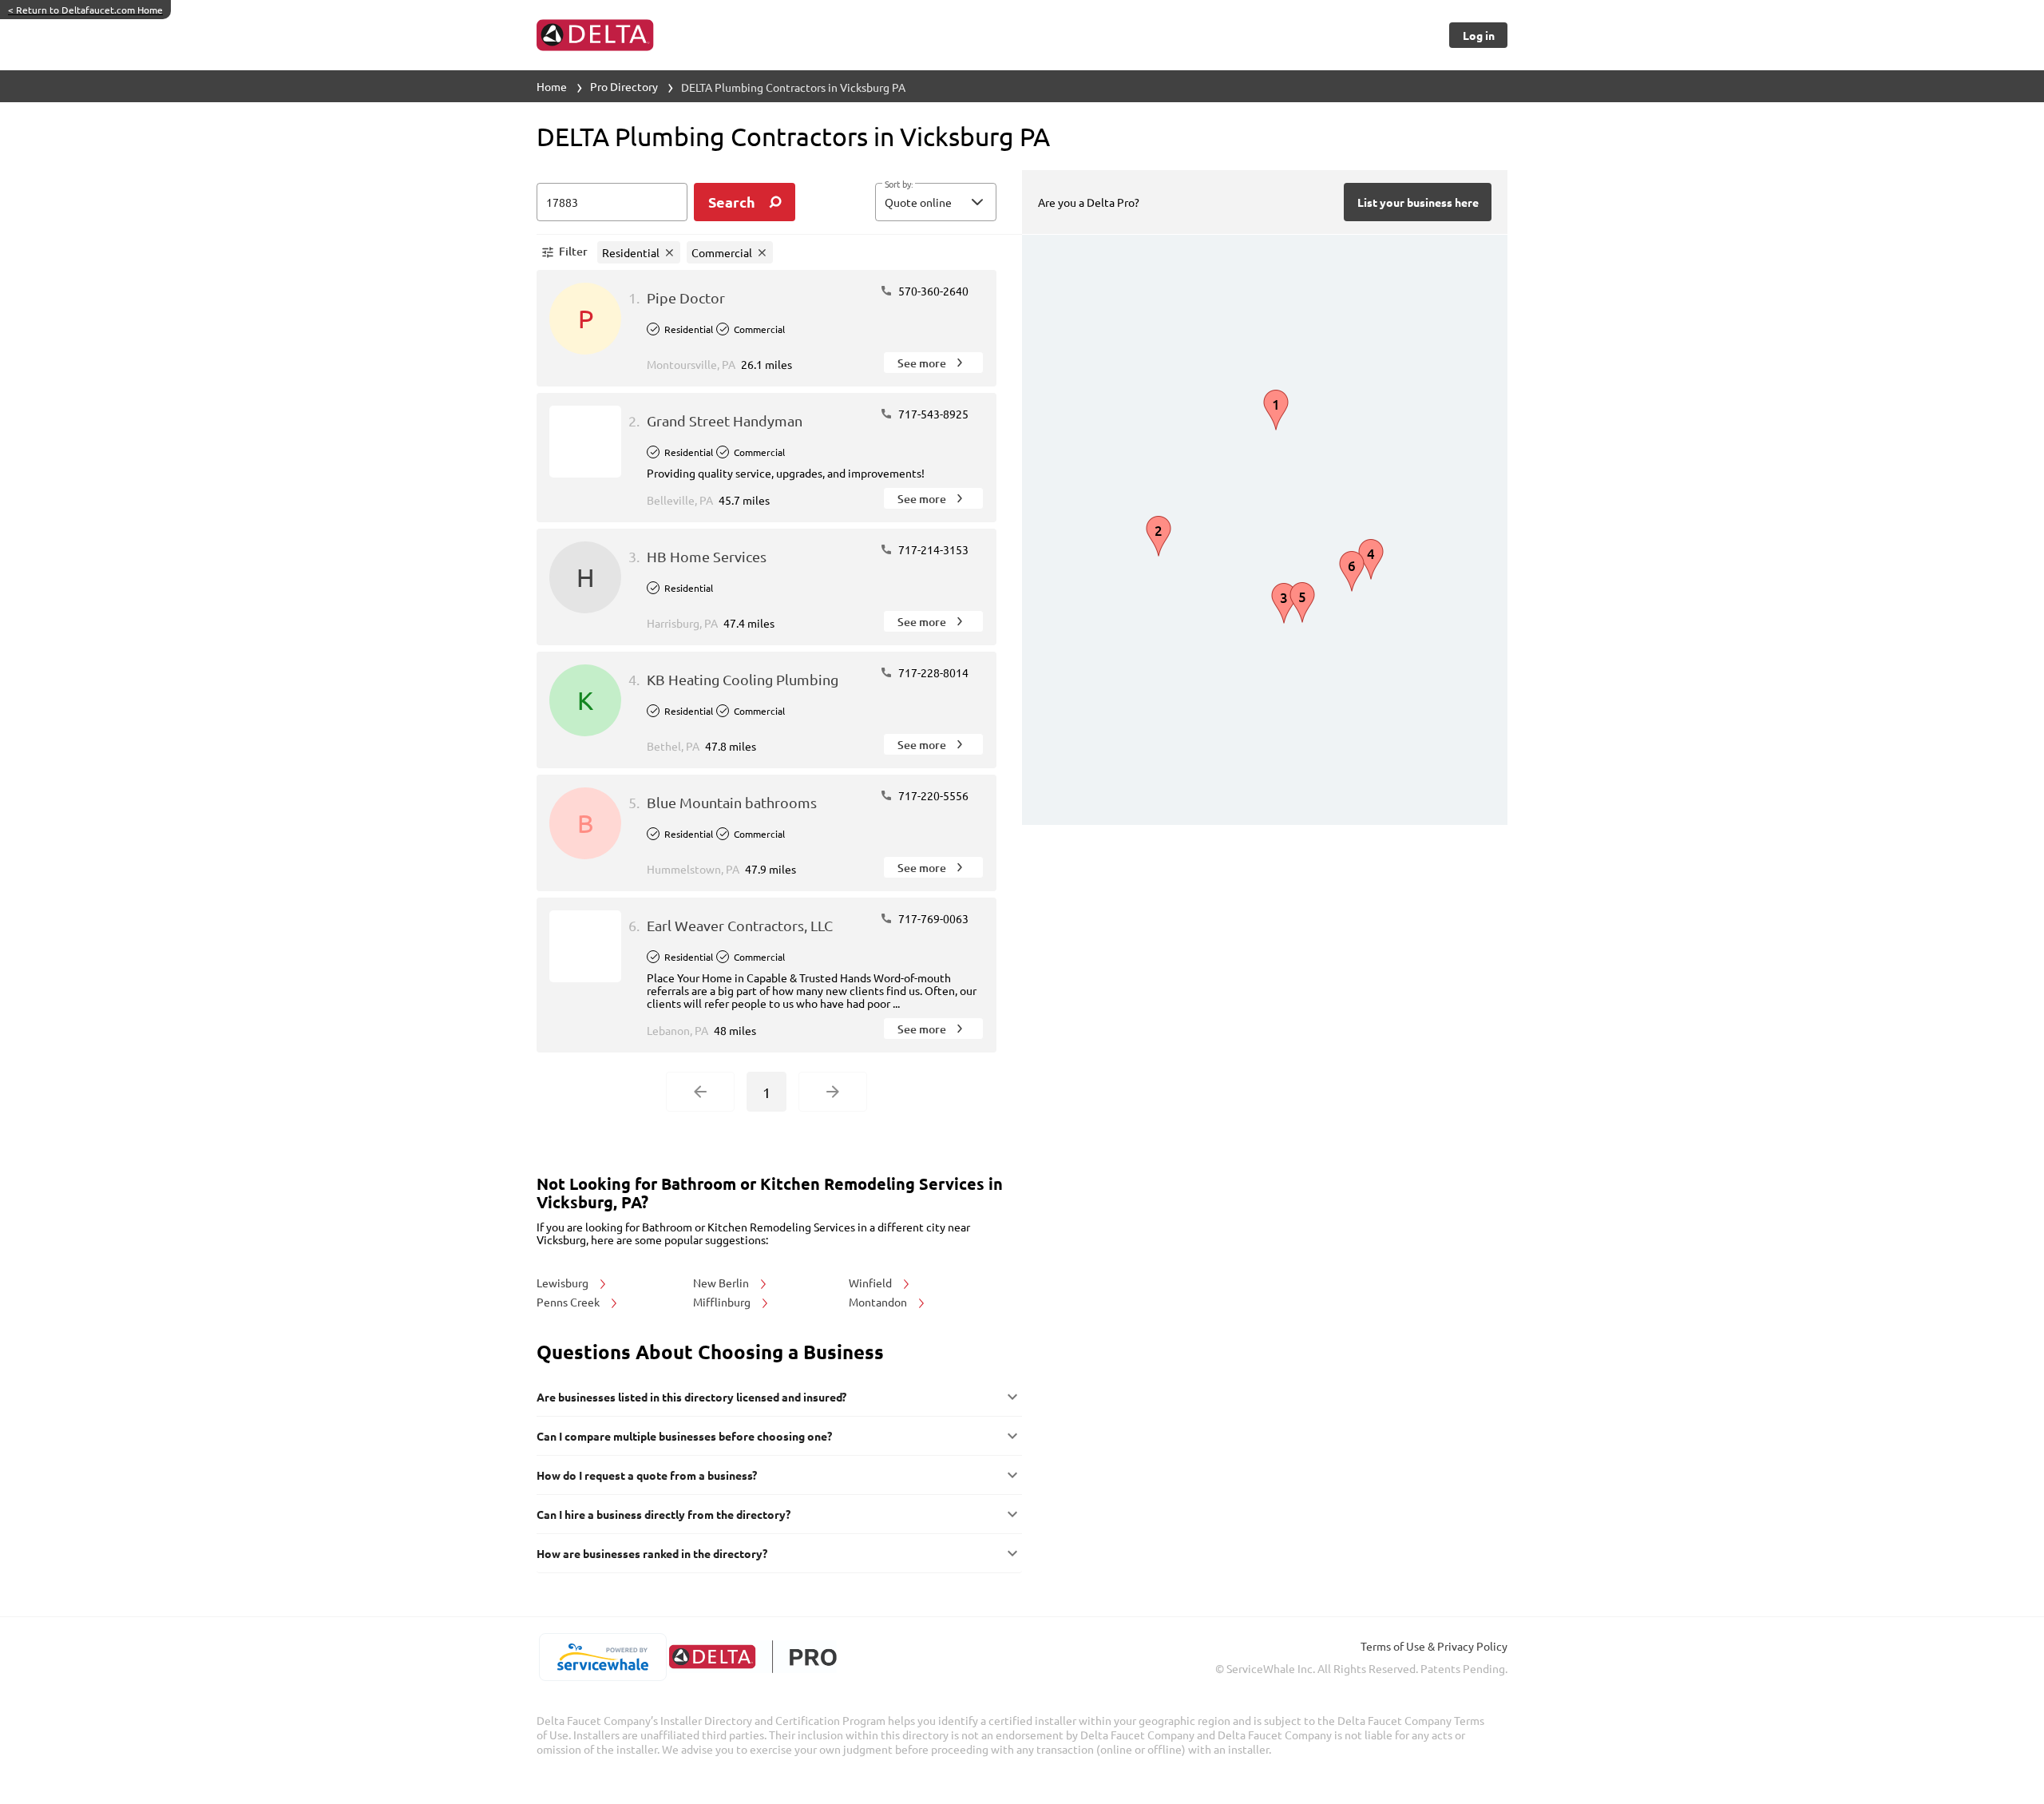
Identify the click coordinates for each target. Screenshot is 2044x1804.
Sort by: (899, 184)
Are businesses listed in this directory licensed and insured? (691, 1397)
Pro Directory (624, 86)
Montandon (879, 1302)
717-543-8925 (932, 414)
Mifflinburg (723, 1302)
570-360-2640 (932, 291)
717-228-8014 (932, 672)
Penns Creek (569, 1302)
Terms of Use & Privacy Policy (1434, 1646)
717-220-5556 (932, 795)
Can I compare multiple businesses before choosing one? (684, 1436)
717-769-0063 (932, 918)
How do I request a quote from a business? (647, 1475)
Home (552, 86)
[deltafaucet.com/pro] (753, 1657)
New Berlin (722, 1283)
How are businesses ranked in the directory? (652, 1553)
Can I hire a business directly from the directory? (664, 1514)
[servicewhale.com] (602, 1657)
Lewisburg (564, 1283)
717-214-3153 (932, 549)
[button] (936, 202)
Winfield (871, 1283)
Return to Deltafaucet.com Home (85, 10)
